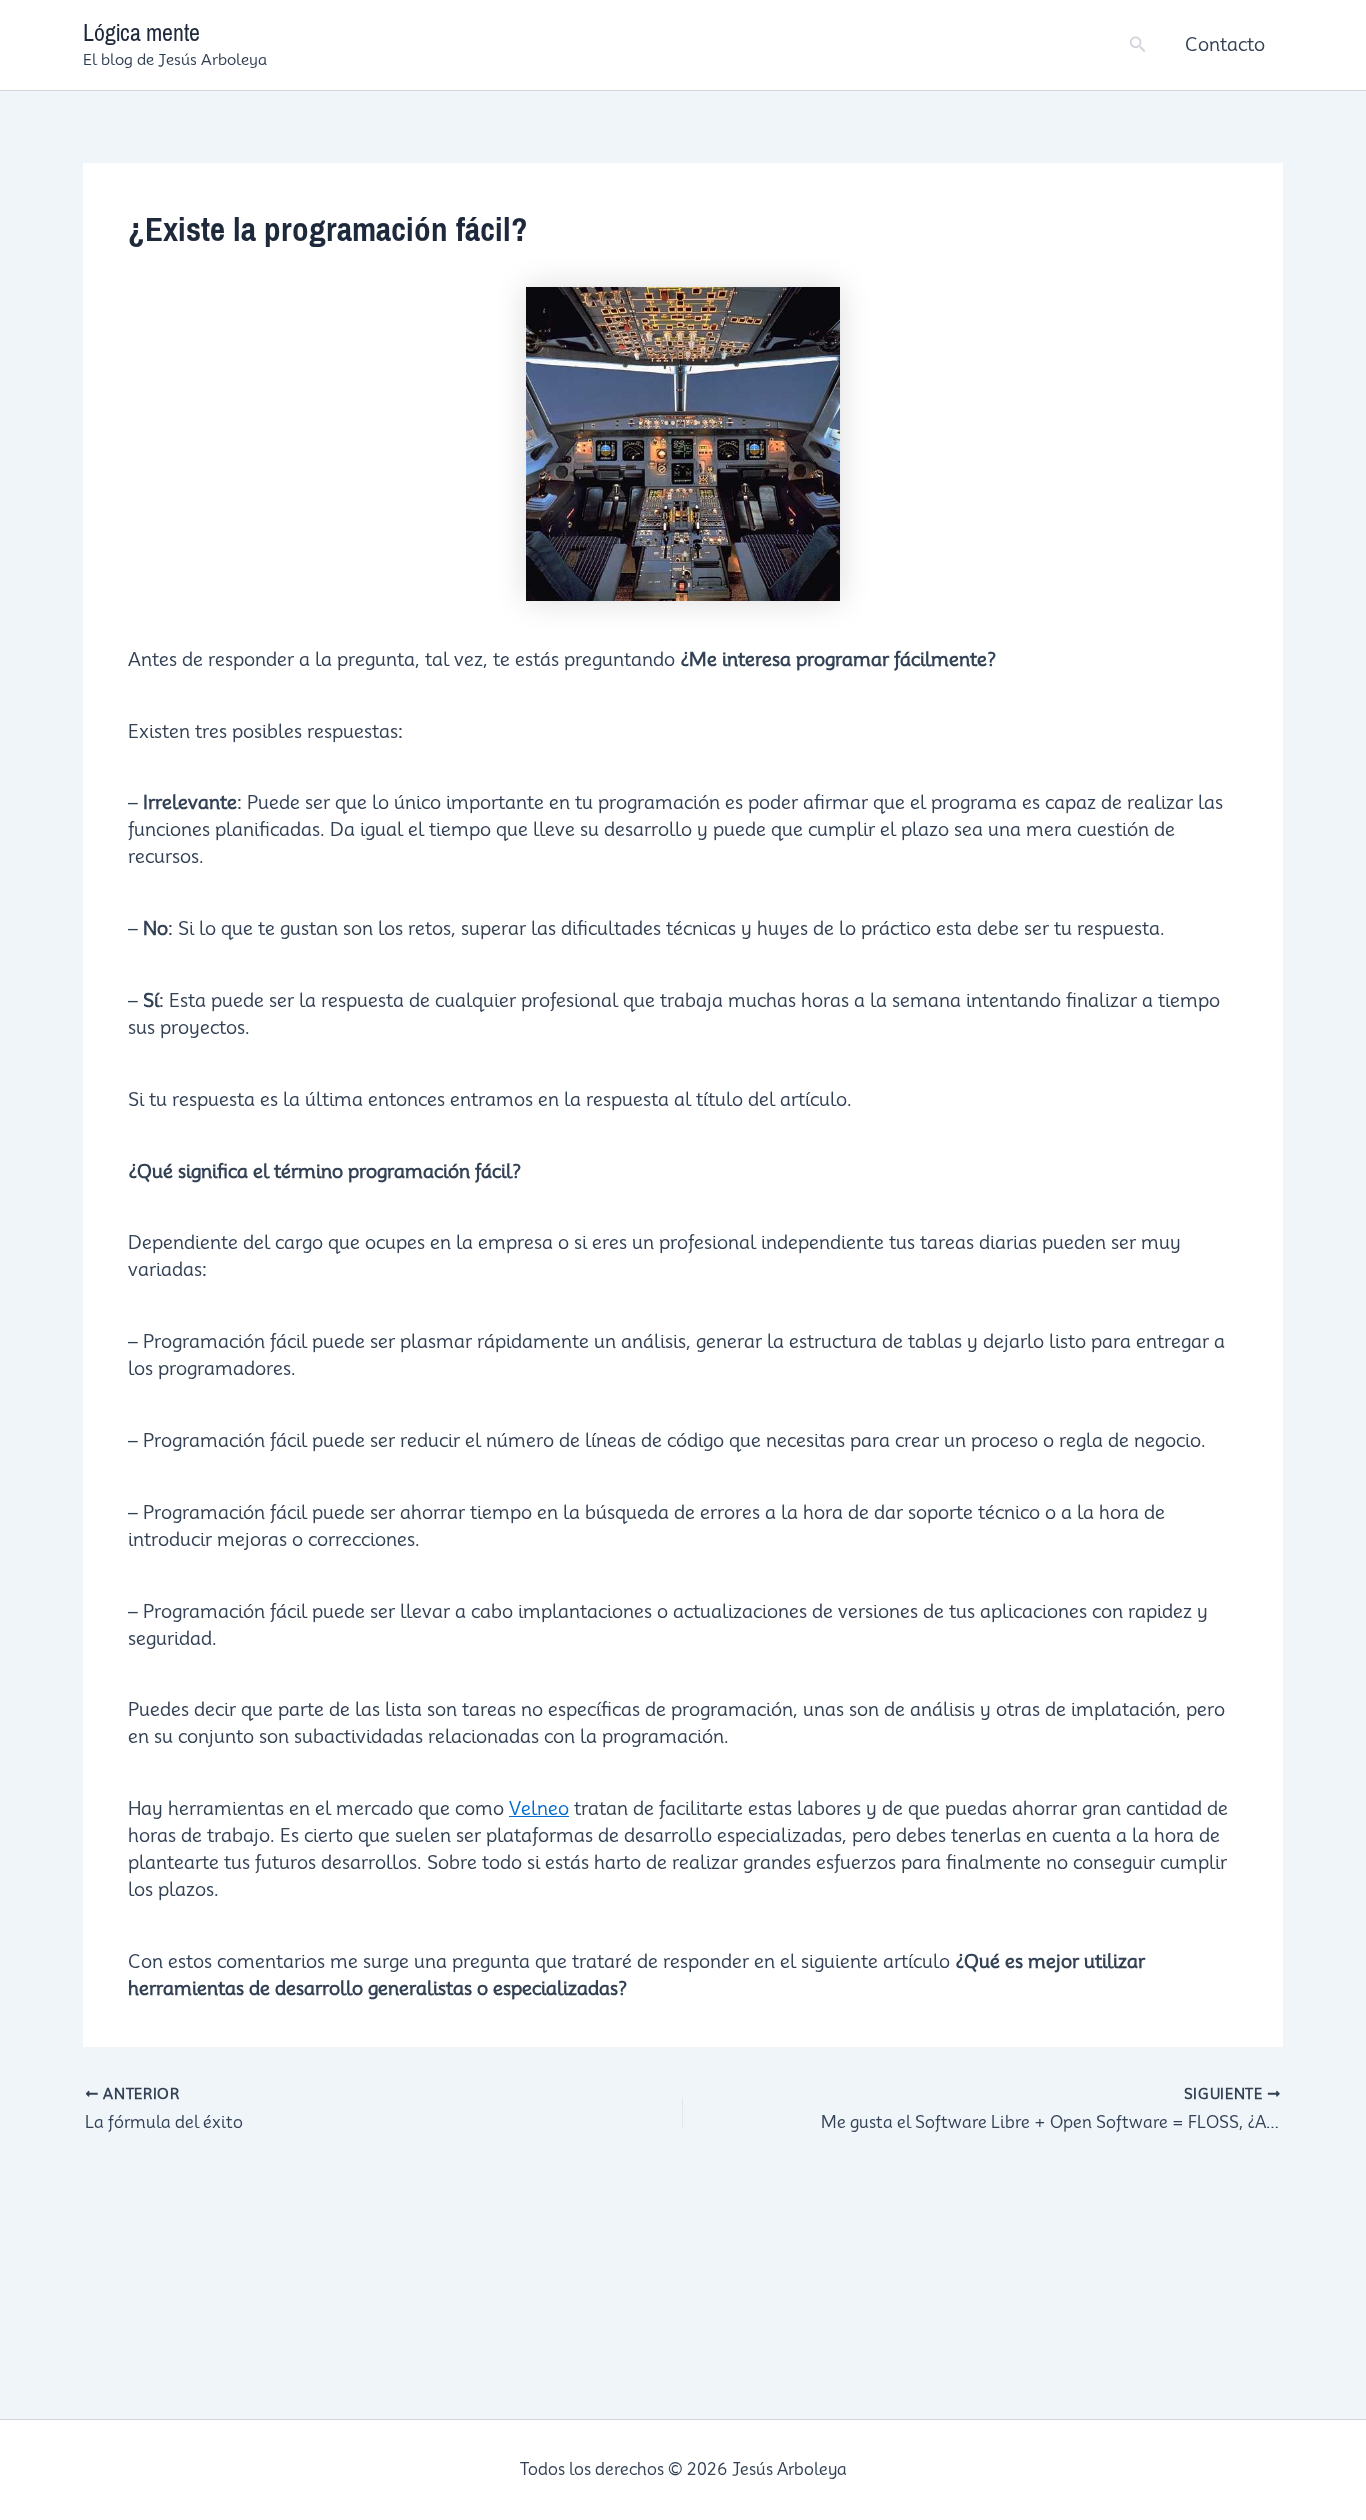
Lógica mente (141, 33)
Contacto (1225, 44)
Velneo (539, 1808)
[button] (1138, 44)
